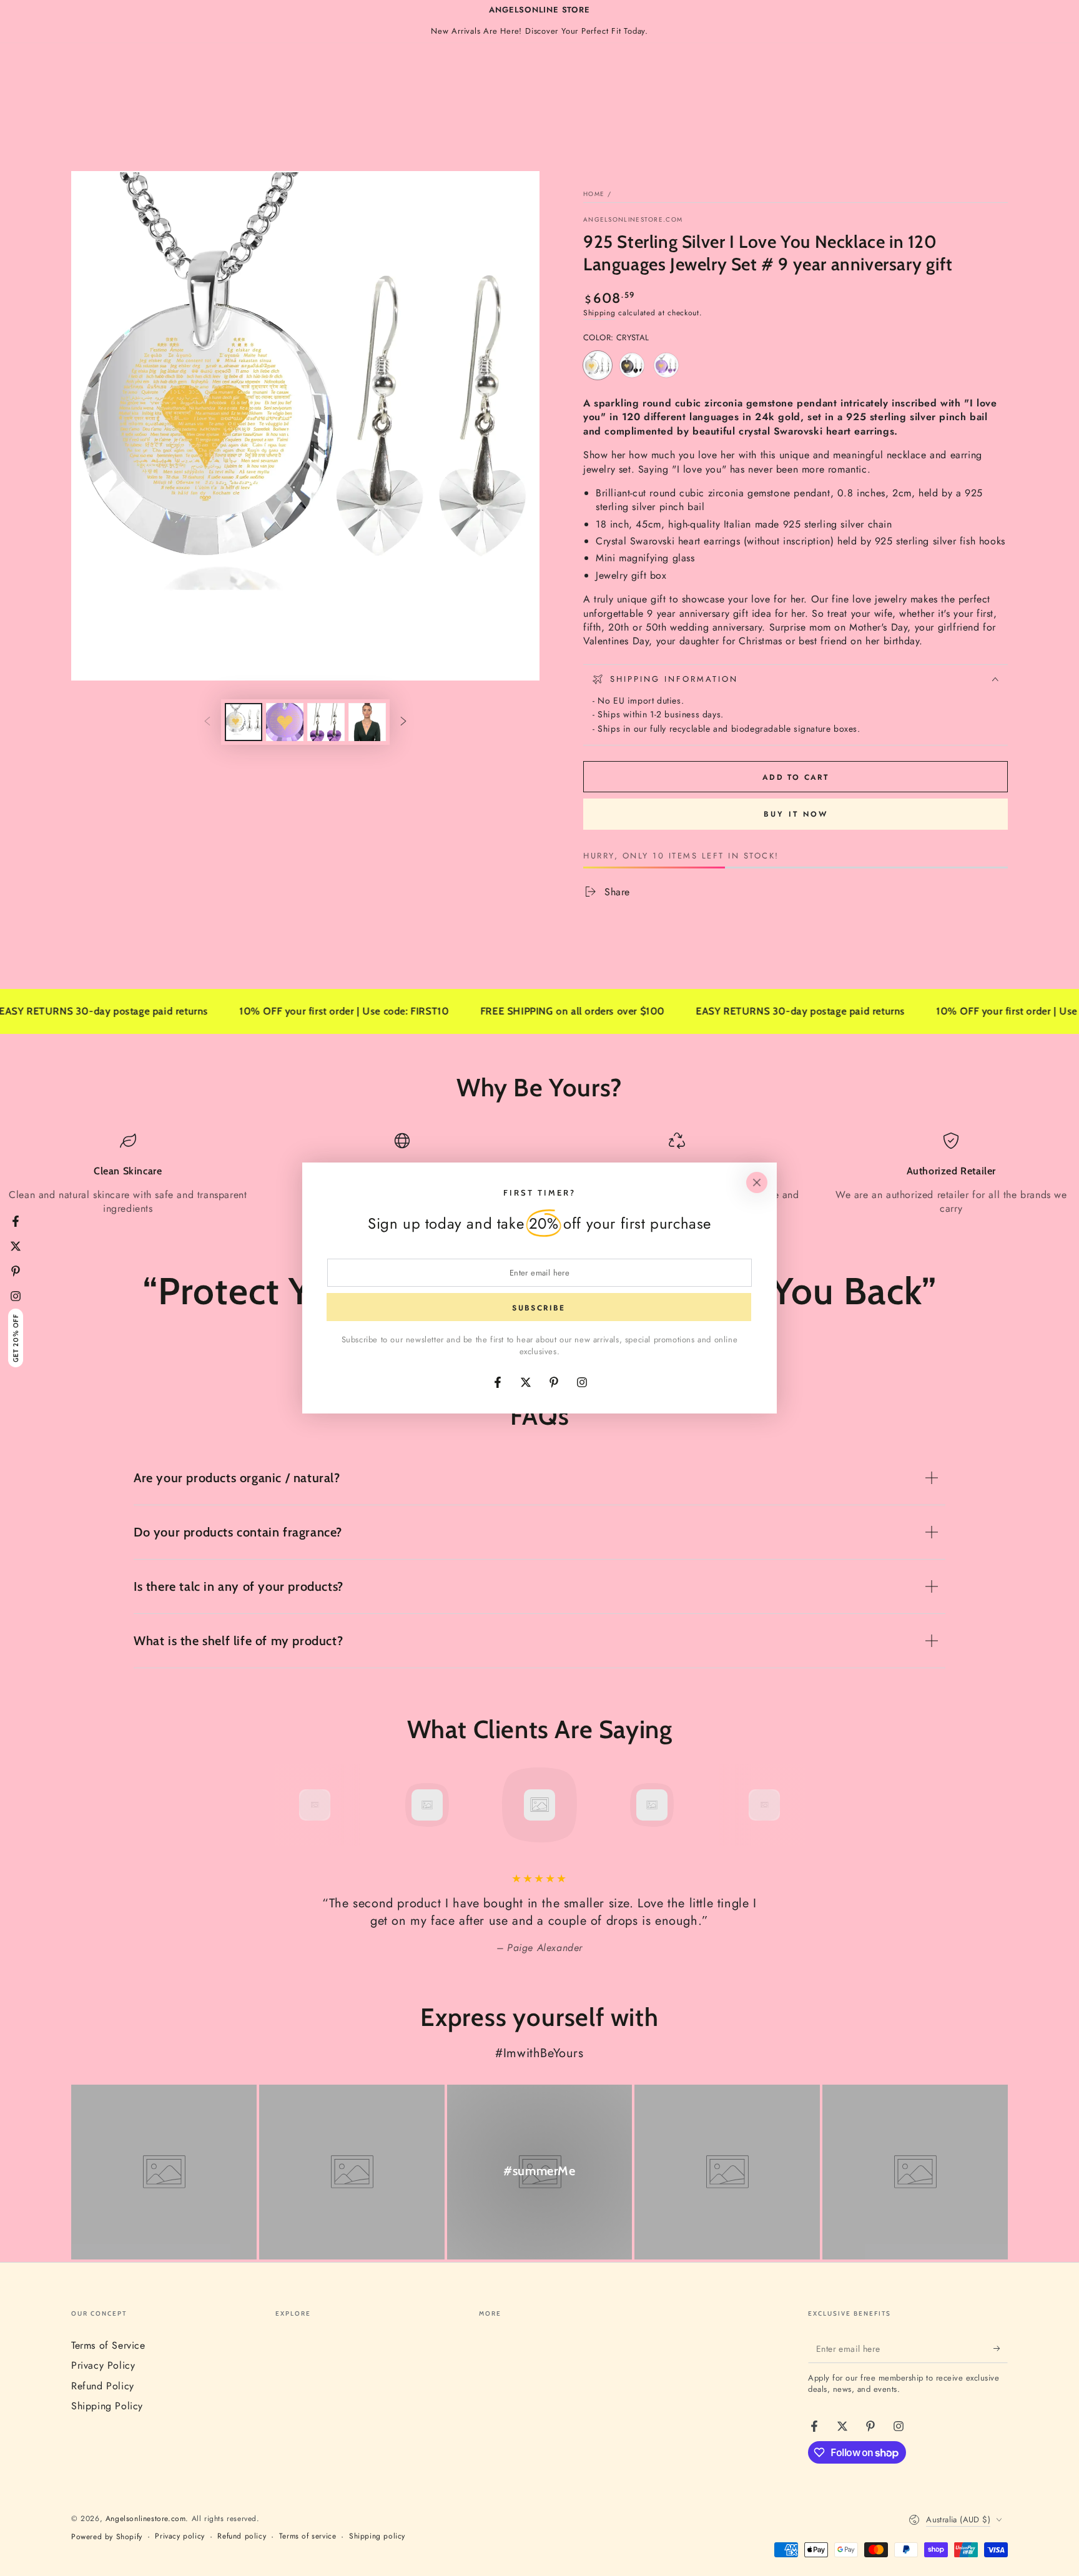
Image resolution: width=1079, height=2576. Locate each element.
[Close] (757, 1182)
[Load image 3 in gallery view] (326, 722)
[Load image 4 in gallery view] (367, 722)
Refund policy (242, 2536)
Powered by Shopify (107, 2537)
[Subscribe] (1001, 2349)
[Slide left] (207, 722)
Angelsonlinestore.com (633, 220)
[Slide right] (403, 722)
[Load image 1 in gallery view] (244, 722)
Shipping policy (377, 2536)
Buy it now (796, 814)
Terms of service (308, 2536)
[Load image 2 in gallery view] (285, 722)
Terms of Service (108, 2345)
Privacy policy (180, 2536)
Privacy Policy (103, 2365)
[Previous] (287, 1805)
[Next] (792, 1805)
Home (594, 194)
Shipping (599, 313)
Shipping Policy (107, 2406)
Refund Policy (103, 2386)
